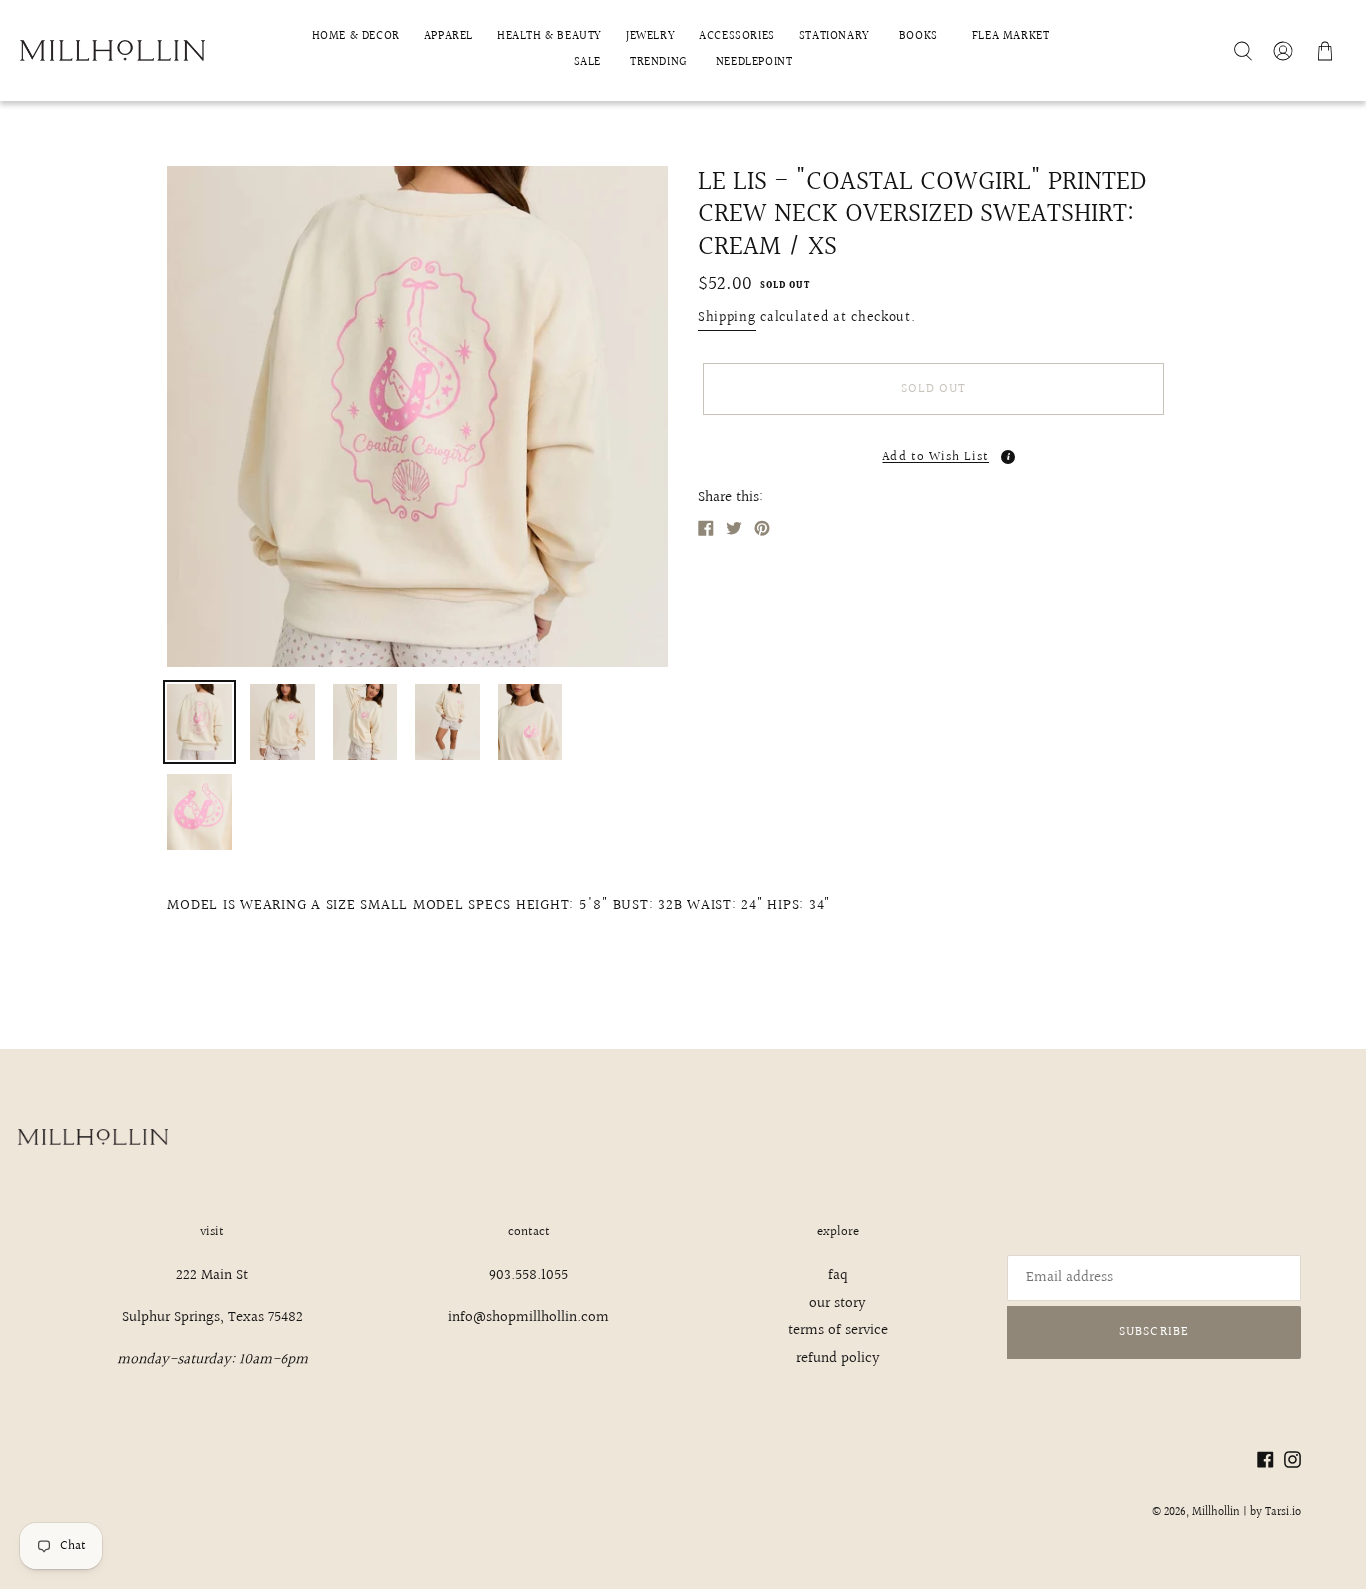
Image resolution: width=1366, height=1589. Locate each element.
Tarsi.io (1283, 1512)
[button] (933, 451)
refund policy (838, 1358)
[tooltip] (1008, 457)
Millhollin (1216, 1512)
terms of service (838, 1330)
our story (837, 1303)
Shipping (727, 318)
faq (838, 1275)
